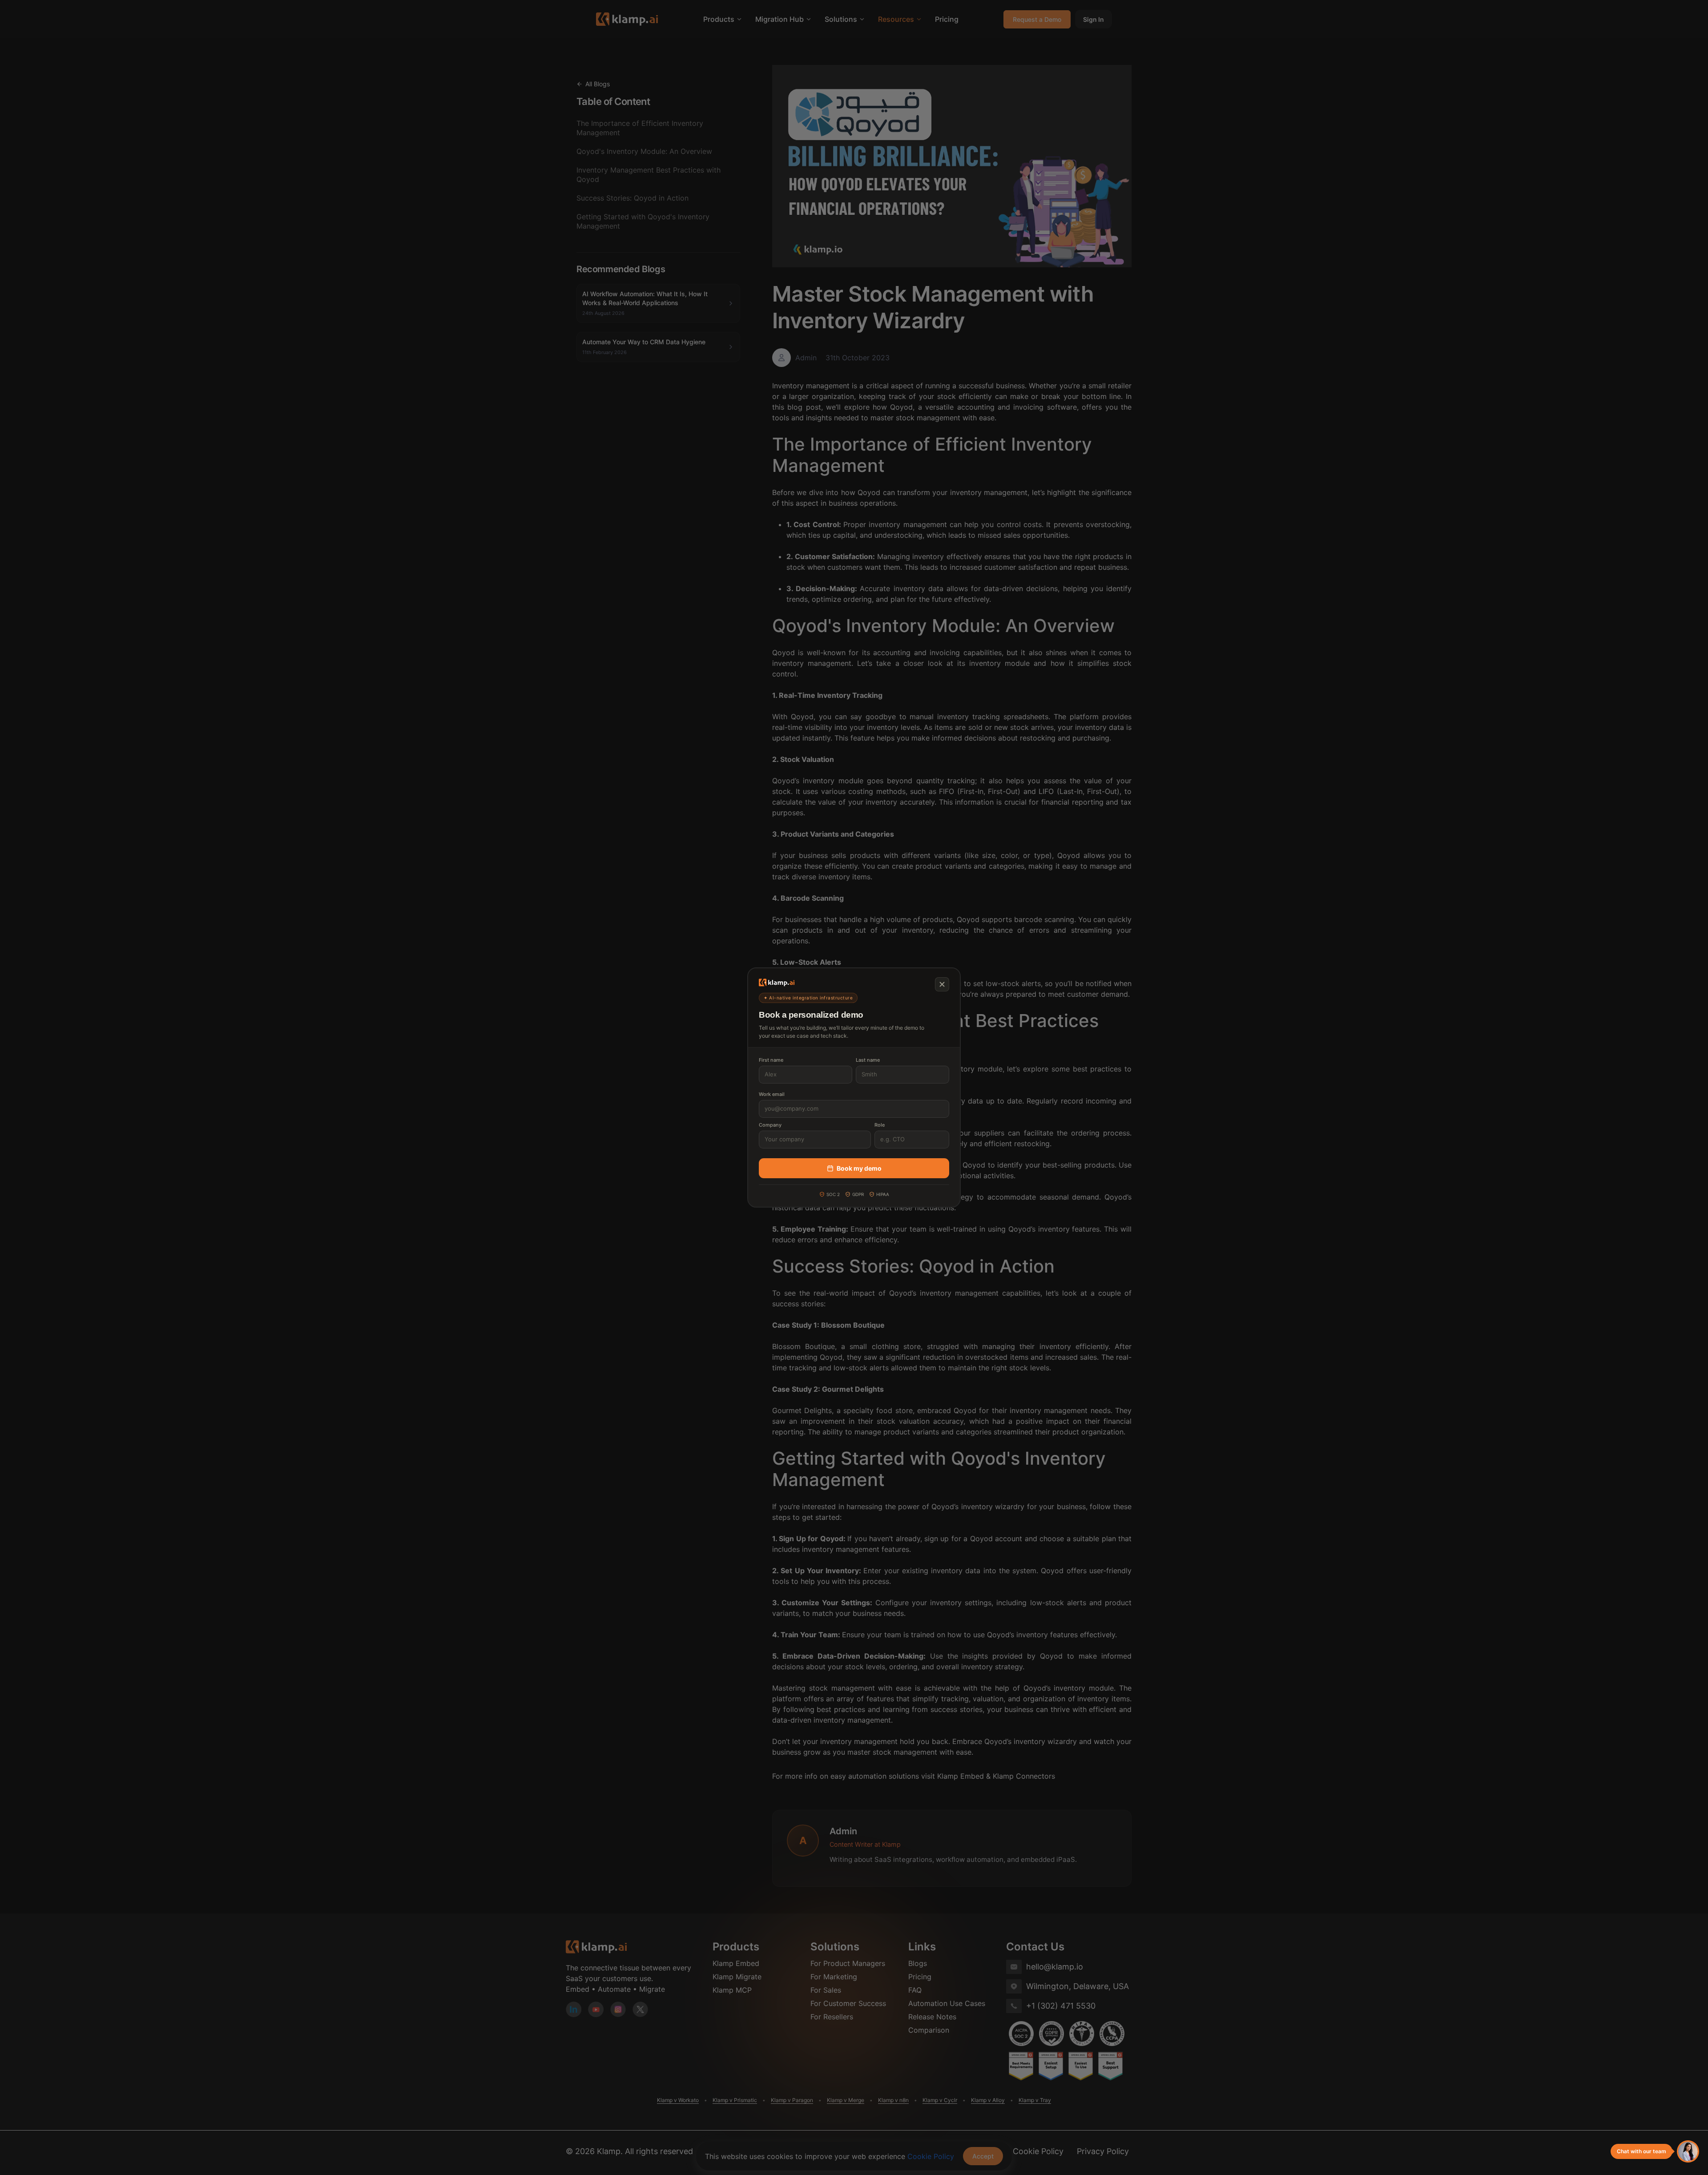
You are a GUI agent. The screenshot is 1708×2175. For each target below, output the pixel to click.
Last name (868, 1060)
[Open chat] (1688, 2151)
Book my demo (859, 1168)
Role (880, 1125)
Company (770, 1125)
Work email (772, 1094)
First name (771, 1060)
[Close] (942, 984)
